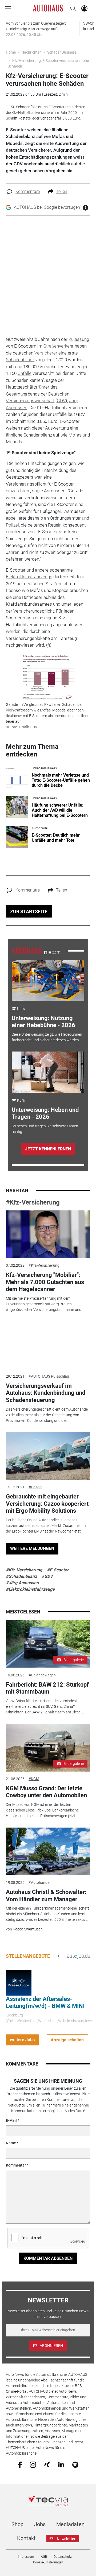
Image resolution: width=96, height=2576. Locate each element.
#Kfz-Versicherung (33, 1202)
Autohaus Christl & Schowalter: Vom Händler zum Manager (46, 1895)
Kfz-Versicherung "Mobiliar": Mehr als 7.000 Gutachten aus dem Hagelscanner (45, 1282)
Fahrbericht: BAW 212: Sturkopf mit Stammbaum (47, 1688)
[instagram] (33, 2464)
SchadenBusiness (62, 52)
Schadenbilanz (20, 360)
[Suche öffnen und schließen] (72, 8)
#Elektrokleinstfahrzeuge (30, 1589)
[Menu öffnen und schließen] (10, 8)
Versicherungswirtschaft (30, 401)
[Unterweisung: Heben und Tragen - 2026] (48, 1072)
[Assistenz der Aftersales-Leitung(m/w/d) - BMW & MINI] (19, 1982)
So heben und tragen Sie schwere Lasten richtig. (45, 1129)
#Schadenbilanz (21, 1576)
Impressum (26, 2557)
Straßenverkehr (59, 346)
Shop (17, 2524)
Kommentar (16, 2165)
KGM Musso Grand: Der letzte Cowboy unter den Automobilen (46, 1792)
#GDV (47, 1576)
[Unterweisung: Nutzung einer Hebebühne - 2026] (48, 981)
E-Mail (11, 2120)
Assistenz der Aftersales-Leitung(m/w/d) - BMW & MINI (45, 2002)
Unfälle (25, 373)
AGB (44, 2557)
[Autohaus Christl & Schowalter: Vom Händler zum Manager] (48, 1851)
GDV (61, 401)
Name (11, 2143)
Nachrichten (31, 52)
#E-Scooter (58, 1570)
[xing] (47, 2464)
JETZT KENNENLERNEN (48, 1149)
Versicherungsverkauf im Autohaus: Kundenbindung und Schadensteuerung (46, 1393)
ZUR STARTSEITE (29, 912)
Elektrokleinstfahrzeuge (29, 577)
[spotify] (75, 2464)
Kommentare (28, 191)
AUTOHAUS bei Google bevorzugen (47, 207)
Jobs (40, 2524)
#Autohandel (39, 1882)
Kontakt (26, 2538)
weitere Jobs (22, 2040)
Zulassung (79, 339)
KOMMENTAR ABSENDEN (48, 2258)
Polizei (12, 525)
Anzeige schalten (67, 2040)
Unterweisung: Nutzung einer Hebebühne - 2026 (43, 1022)
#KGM (34, 1779)
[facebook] (20, 2464)
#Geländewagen (42, 1675)
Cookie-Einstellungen (48, 2562)
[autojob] (79, 1956)
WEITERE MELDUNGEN (32, 1548)
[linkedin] (61, 2464)
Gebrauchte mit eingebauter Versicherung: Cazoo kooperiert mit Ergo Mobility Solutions (47, 1504)
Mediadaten (70, 2524)
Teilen (62, 191)
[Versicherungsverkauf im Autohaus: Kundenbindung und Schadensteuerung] (48, 1345)
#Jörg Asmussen (22, 1583)
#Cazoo (35, 1487)
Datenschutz (63, 2557)
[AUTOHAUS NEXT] (36, 950)
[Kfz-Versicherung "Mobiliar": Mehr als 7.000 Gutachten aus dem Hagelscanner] (48, 1234)
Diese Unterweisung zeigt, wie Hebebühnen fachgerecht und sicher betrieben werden (47, 1037)
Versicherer (46, 353)
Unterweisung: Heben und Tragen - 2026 (45, 1113)
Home (11, 52)
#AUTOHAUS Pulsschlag (49, 1376)
